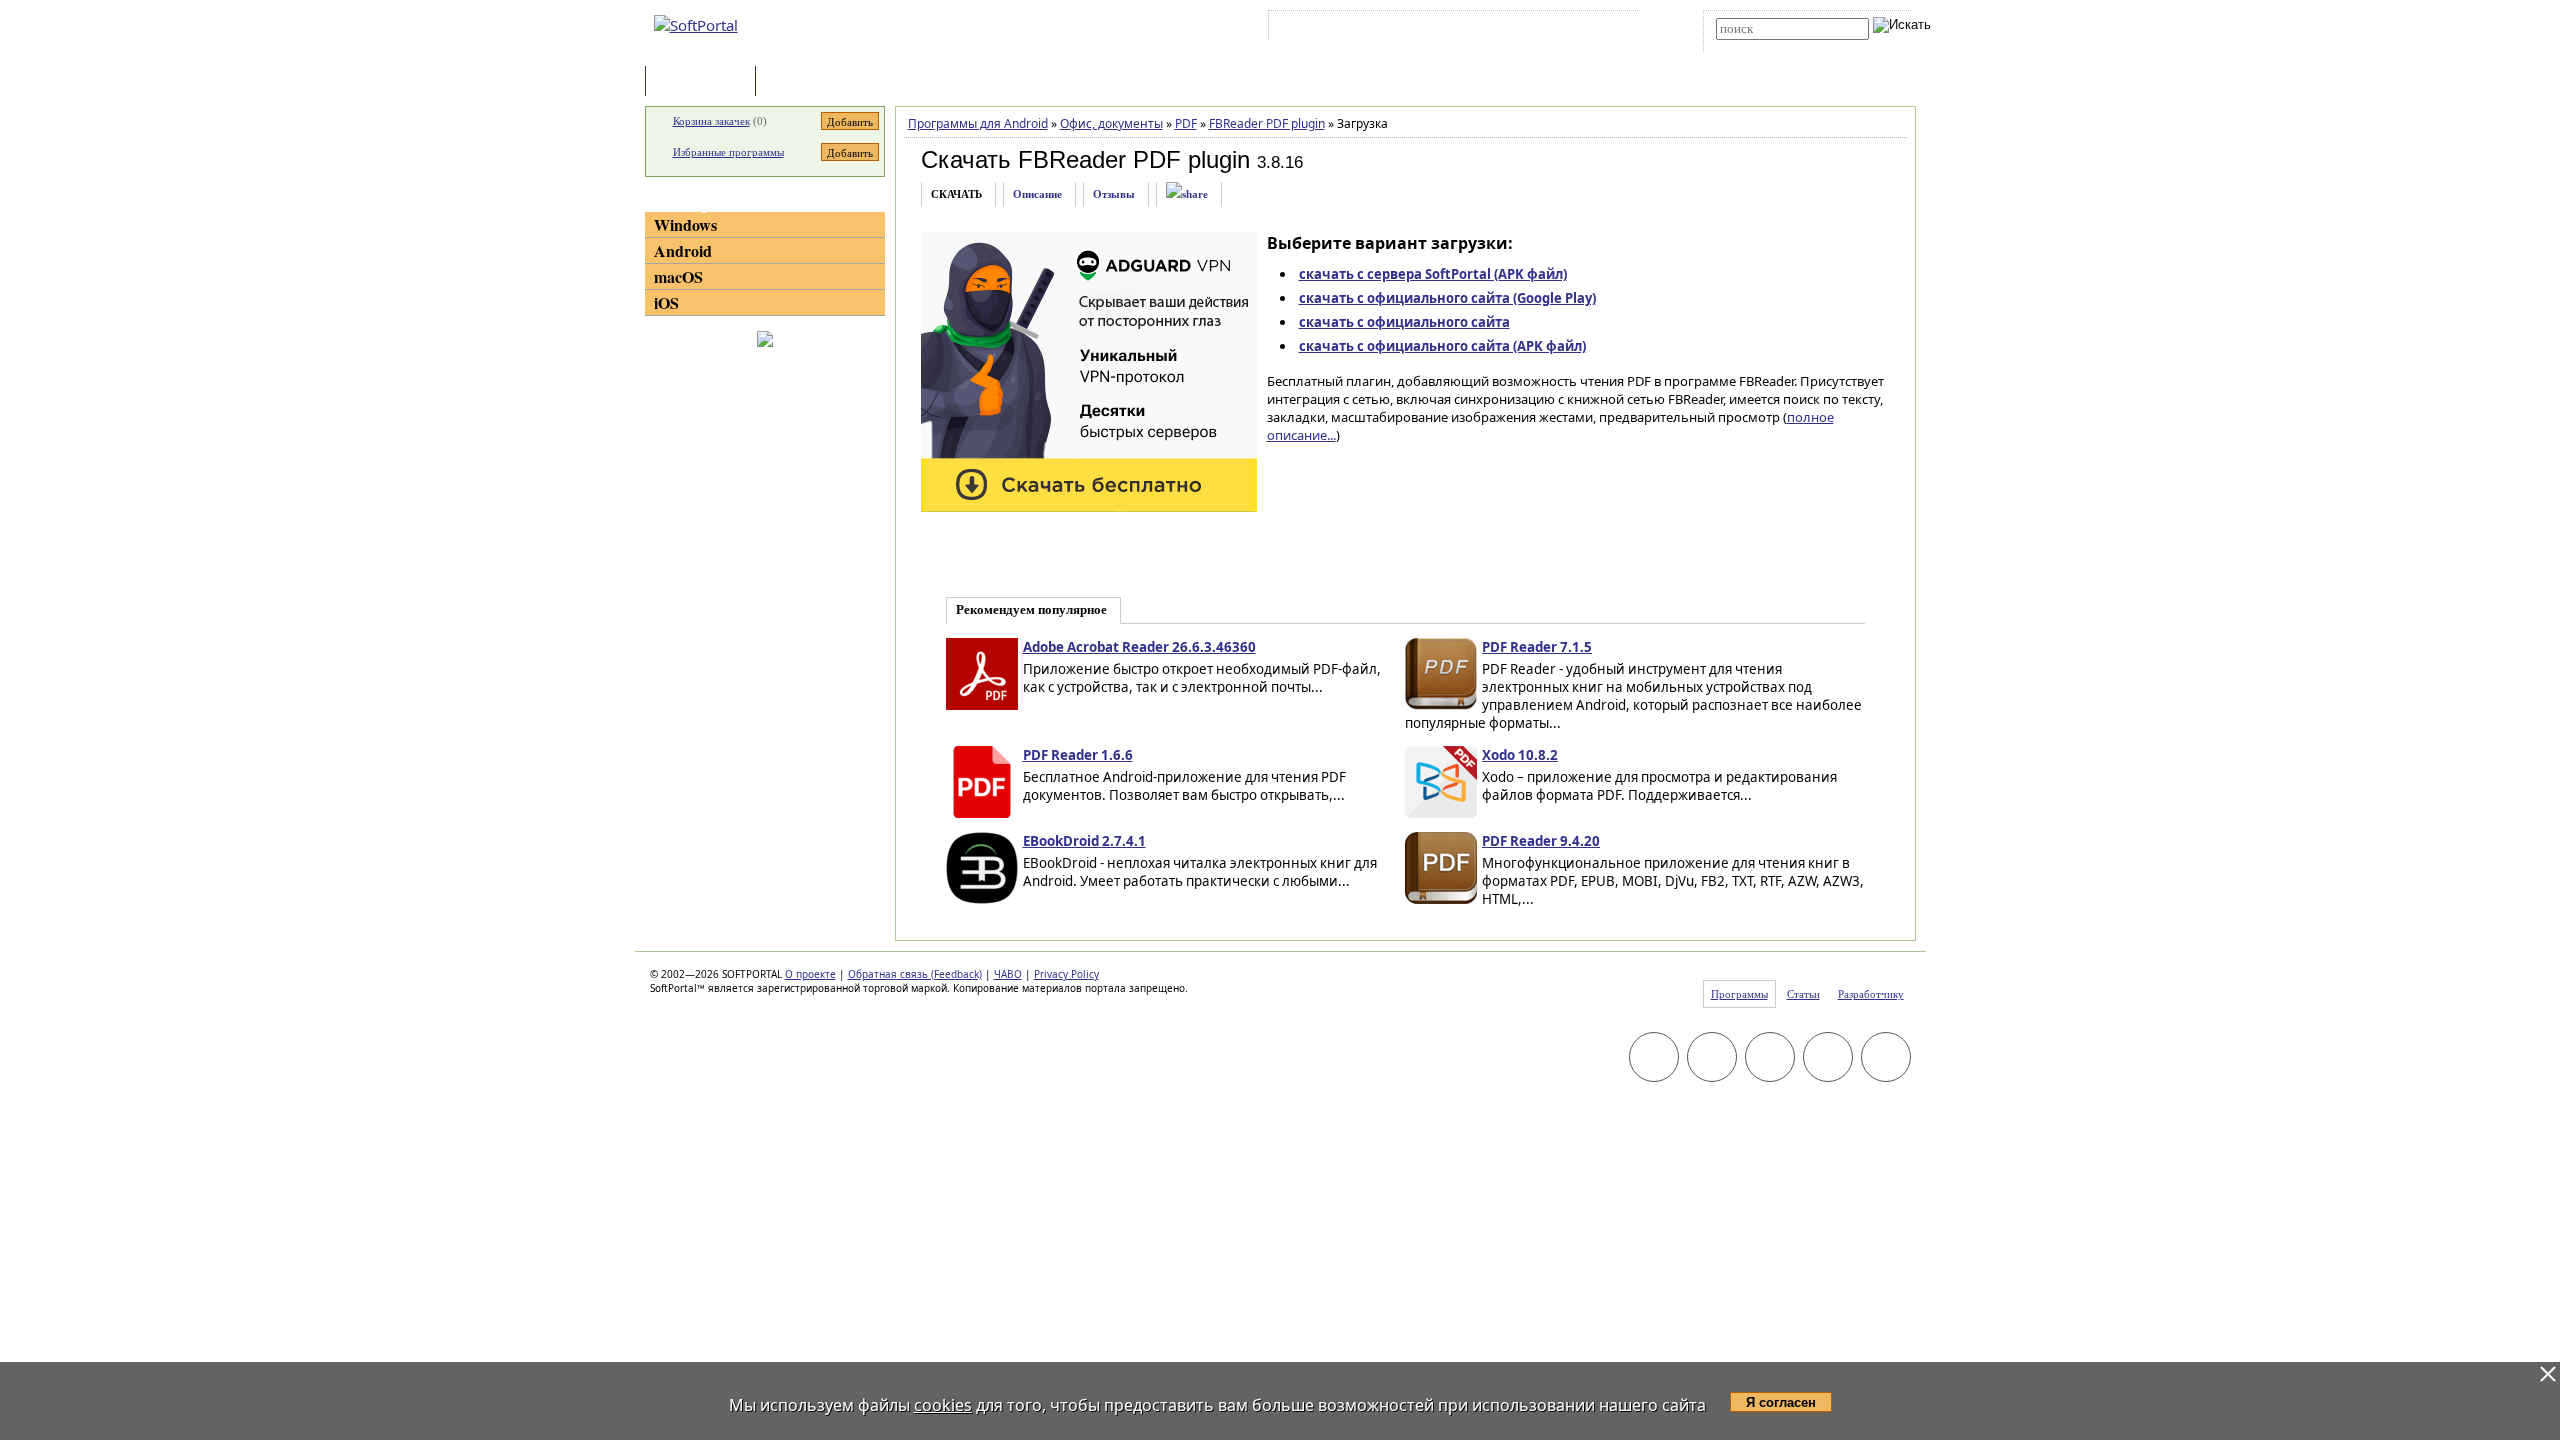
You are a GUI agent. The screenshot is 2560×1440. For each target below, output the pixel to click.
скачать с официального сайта (1404, 322)
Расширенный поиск (1771, 46)
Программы (705, 82)
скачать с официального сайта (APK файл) (1442, 346)
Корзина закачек (711, 121)
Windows (685, 224)
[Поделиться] (1187, 194)
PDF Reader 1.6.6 (1078, 755)
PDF (1186, 123)
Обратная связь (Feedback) (915, 974)
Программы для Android (978, 123)
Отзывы (1114, 194)
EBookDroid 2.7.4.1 (1084, 841)
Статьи (804, 82)
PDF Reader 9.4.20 (1541, 841)
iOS (666, 302)
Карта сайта (1549, 29)
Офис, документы (1111, 123)
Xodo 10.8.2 (1520, 755)
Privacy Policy (1066, 974)
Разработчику (1871, 994)
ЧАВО (1008, 974)
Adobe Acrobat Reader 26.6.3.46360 (1139, 647)
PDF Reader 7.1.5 (1537, 647)
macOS (678, 276)
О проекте (810, 974)
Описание (1037, 194)
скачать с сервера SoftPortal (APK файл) (1433, 274)
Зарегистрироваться (1446, 29)
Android (683, 250)
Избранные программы (728, 152)
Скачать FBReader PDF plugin (1085, 159)
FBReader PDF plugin (1267, 123)
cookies (943, 1405)
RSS (1610, 29)
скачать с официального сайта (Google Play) (1447, 298)
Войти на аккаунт (1333, 29)
